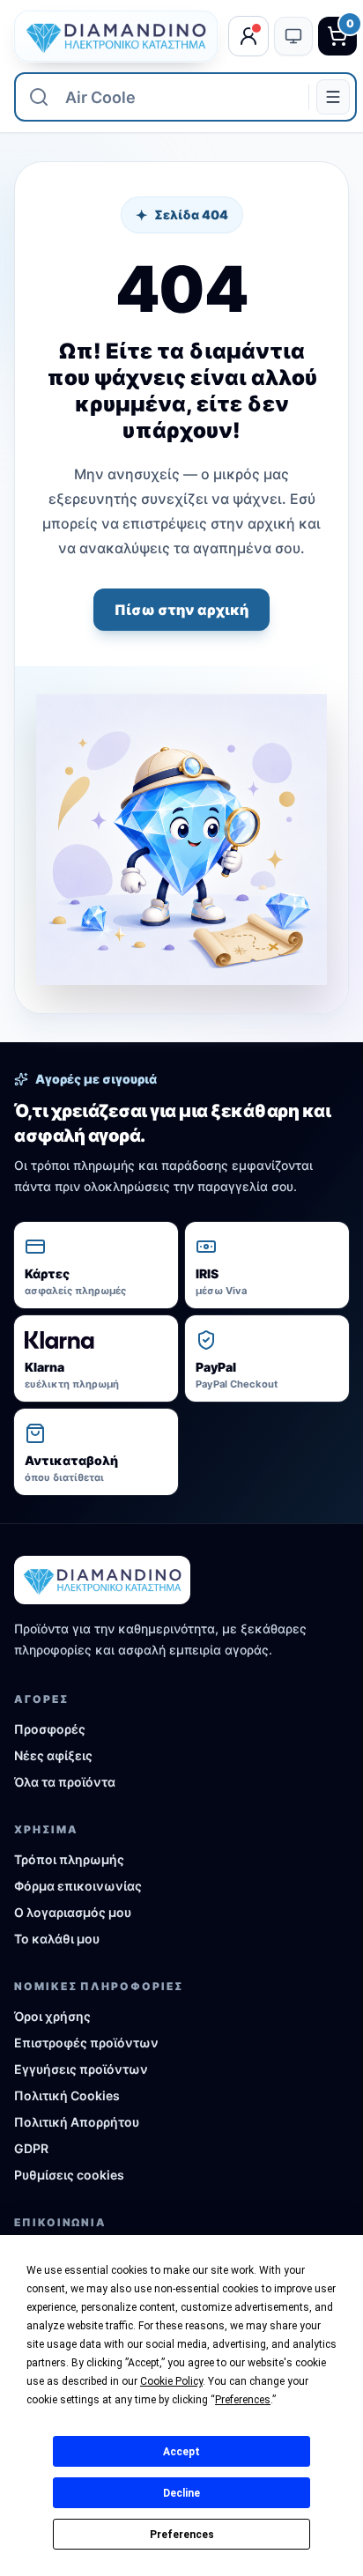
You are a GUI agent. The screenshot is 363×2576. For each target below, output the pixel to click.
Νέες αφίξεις (53, 1755)
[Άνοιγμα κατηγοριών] (333, 97)
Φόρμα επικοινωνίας (78, 1886)
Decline (181, 2493)
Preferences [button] (243, 2400)
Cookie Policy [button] (171, 2381)
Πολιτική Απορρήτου (77, 2122)
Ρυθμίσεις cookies (69, 2175)
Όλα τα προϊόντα (65, 1782)
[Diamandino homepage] (116, 36)
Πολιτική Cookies (67, 2095)
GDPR (31, 2148)
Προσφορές (50, 1729)
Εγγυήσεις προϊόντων (81, 2069)
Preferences (182, 2535)
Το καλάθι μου (57, 1939)
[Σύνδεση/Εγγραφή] (248, 36)
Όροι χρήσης (52, 2016)
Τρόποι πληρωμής (69, 1859)
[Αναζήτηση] (39, 97)
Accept (181, 2452)
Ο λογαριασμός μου (73, 1912)
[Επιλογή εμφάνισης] (293, 36)
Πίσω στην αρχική (181, 610)
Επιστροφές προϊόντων (86, 2043)
